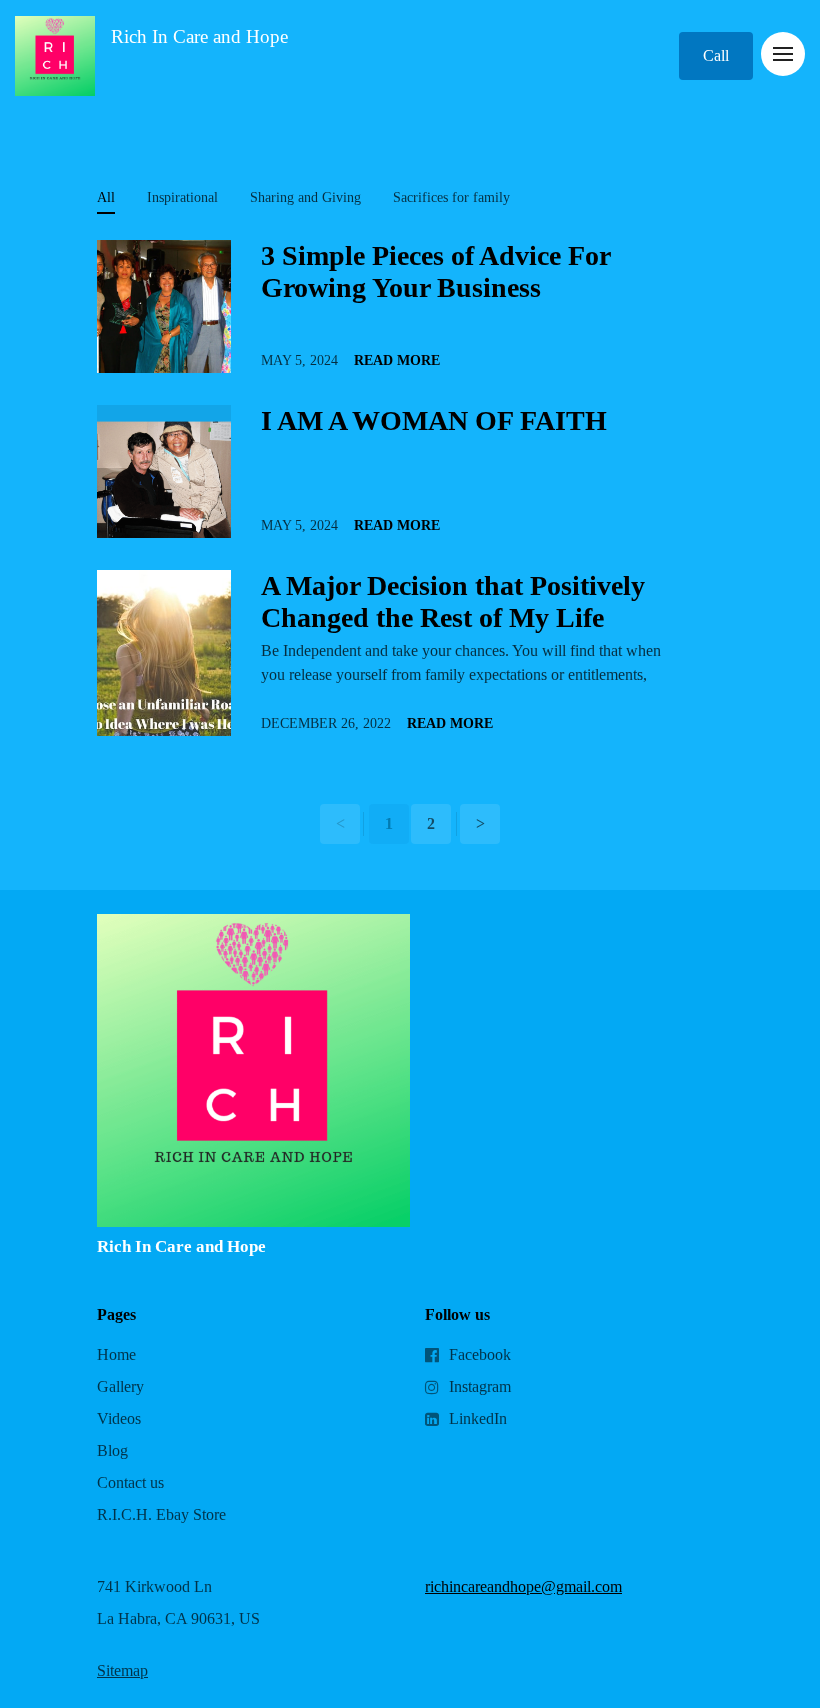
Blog (112, 1450)
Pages (116, 1314)
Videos (119, 1418)
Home (116, 1354)
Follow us (457, 1314)
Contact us (130, 1482)
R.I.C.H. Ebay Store (161, 1514)
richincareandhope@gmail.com (523, 1586)
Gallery (120, 1386)
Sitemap (122, 1670)
